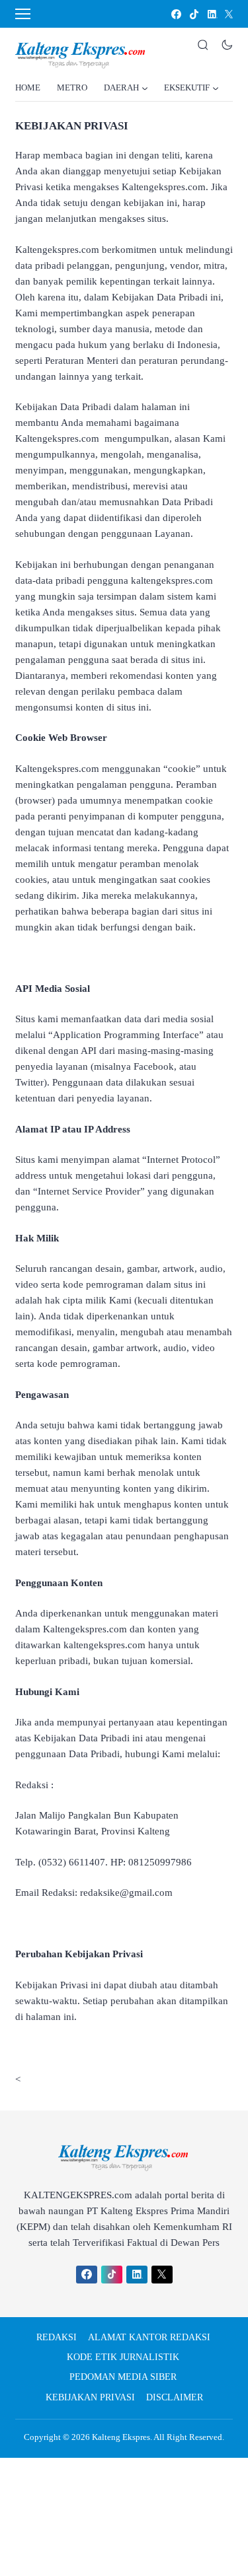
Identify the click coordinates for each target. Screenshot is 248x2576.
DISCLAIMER (175, 2397)
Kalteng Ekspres (121, 2437)
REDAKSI (57, 2337)
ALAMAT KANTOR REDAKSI (149, 2337)
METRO (72, 87)
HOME (28, 87)
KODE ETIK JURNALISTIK (123, 2357)
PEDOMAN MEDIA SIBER (123, 2377)
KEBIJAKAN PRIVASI (90, 2397)
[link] (176, 14)
